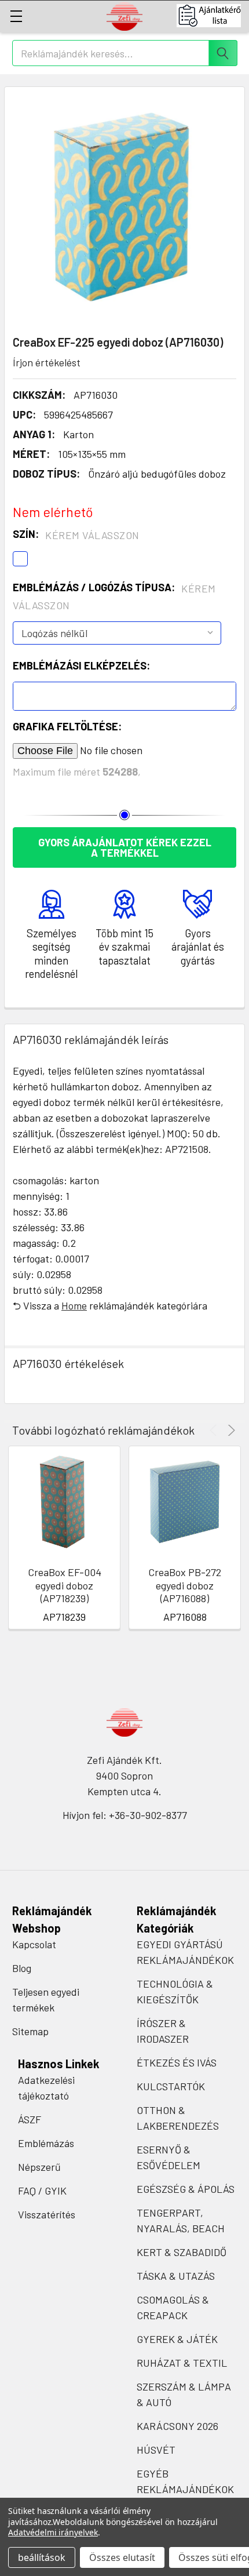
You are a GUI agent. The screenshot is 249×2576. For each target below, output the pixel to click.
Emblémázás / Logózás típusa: (114, 596)
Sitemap (30, 2031)
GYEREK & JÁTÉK (177, 2339)
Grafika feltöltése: (67, 726)
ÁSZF (30, 2119)
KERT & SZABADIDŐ (182, 2252)
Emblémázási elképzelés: (81, 665)
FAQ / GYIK (42, 2191)
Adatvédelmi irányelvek (53, 2532)
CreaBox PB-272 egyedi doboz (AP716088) (185, 1585)
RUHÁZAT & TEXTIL (182, 2363)
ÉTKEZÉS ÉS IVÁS (177, 2062)
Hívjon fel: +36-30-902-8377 (125, 1815)
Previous (215, 1430)
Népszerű (39, 2167)
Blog (22, 1968)
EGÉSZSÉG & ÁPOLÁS (186, 2189)
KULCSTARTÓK (171, 2086)
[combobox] (125, 53)
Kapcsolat (34, 1944)
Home (74, 1305)
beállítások (42, 2557)
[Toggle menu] (16, 16)
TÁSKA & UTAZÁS (176, 2276)
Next (230, 1430)
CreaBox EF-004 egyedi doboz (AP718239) (65, 1585)
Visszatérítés (47, 2214)
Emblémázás (46, 2143)
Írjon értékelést (47, 362)
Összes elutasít (122, 2557)
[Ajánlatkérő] (213, 16)
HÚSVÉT (156, 2450)
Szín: (76, 534)
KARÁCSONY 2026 (177, 2426)
